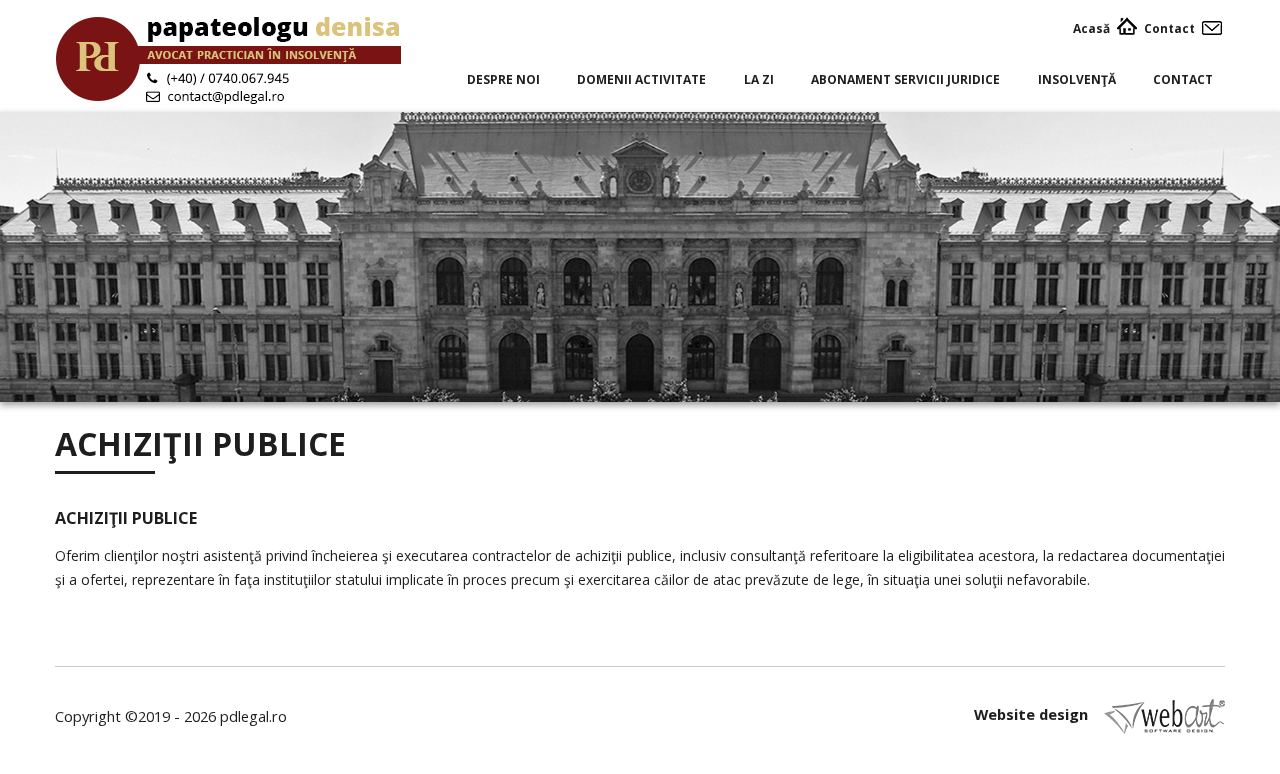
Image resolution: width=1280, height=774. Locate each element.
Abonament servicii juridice (905, 79)
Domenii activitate (641, 79)
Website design (1033, 715)
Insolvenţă (1077, 79)
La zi (759, 79)
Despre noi (503, 79)
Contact (1183, 79)
